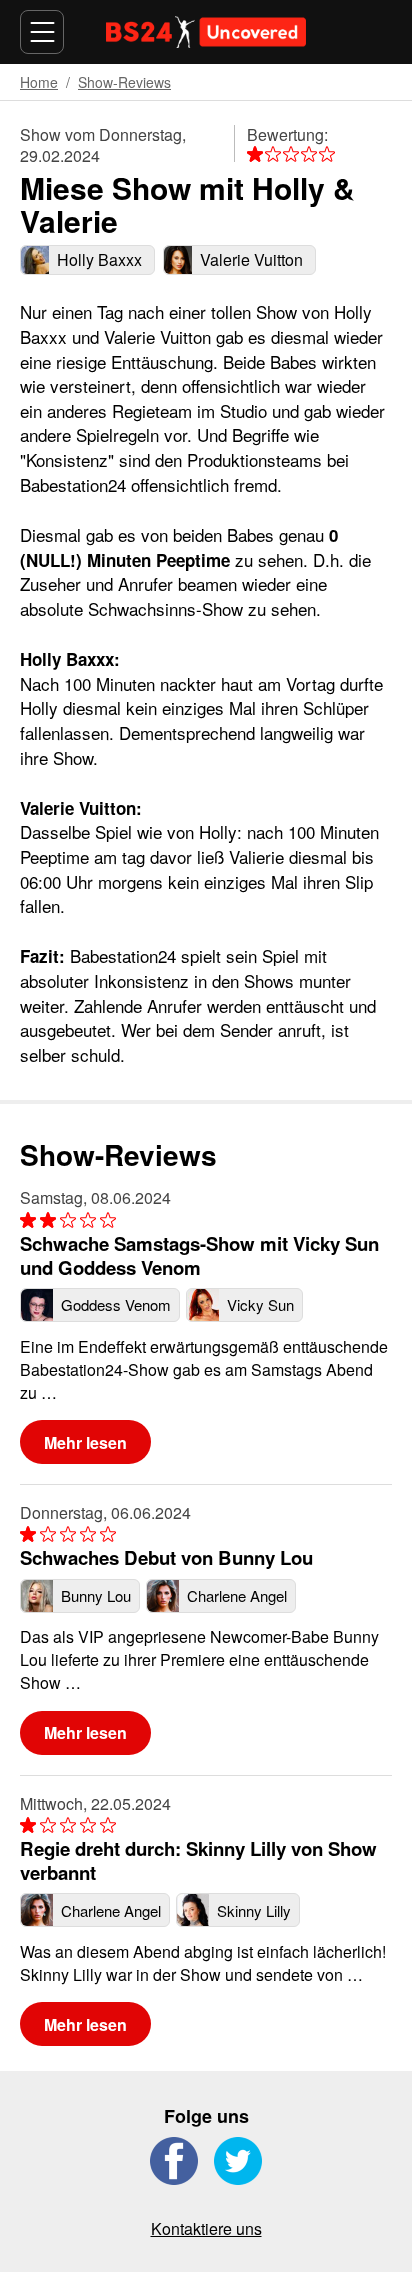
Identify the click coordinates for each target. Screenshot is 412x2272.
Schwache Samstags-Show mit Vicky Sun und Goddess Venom (199, 1255)
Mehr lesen (85, 1442)
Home (39, 82)
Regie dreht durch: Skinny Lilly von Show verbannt (198, 1860)
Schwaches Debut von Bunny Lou (166, 1557)
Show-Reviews (124, 82)
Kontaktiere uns (206, 2228)
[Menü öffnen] (42, 32)
